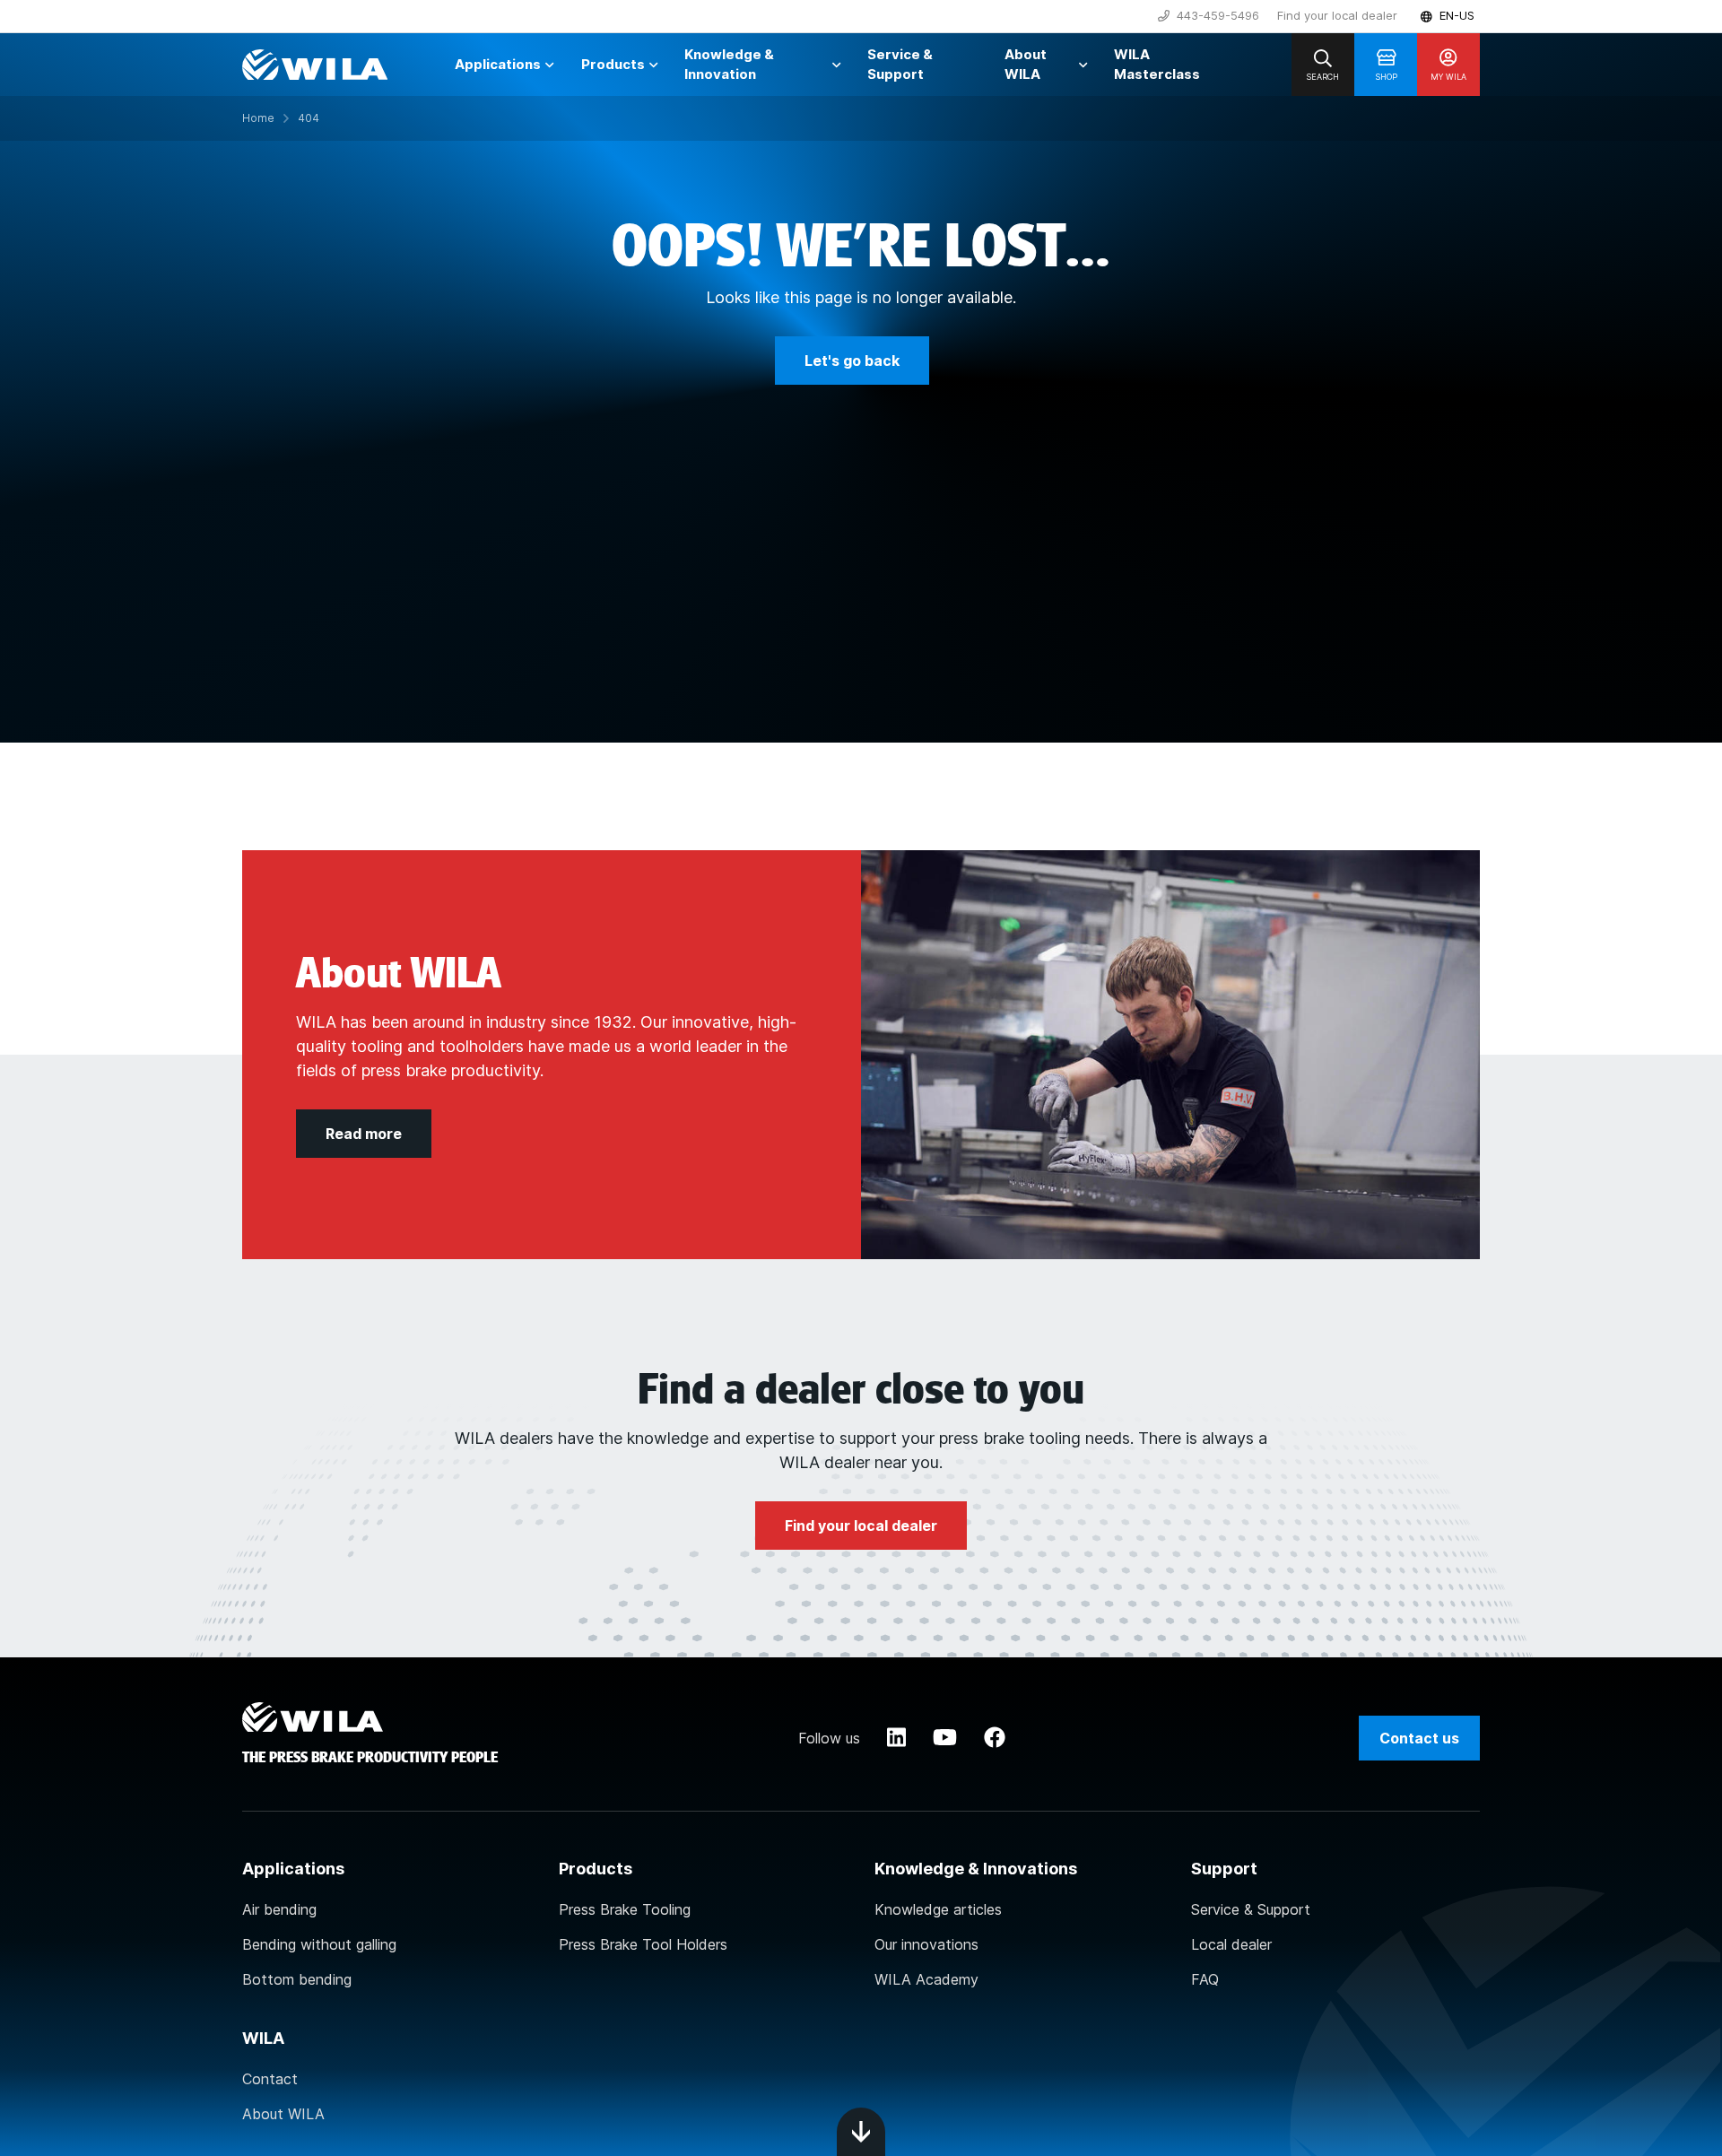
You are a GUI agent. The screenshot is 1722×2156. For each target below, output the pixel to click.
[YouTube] (945, 1738)
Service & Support (1251, 1909)
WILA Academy (926, 1979)
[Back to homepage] (315, 65)
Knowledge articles (938, 1909)
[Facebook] (995, 1738)
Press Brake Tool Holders (643, 1944)
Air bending (279, 1909)
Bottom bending (297, 1979)
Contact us (1419, 1738)
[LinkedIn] (896, 1738)
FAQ (1205, 1979)
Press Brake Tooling (625, 1909)
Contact (270, 2079)
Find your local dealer (1337, 15)
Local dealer (1231, 1944)
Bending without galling (319, 1944)
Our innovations (926, 1944)
